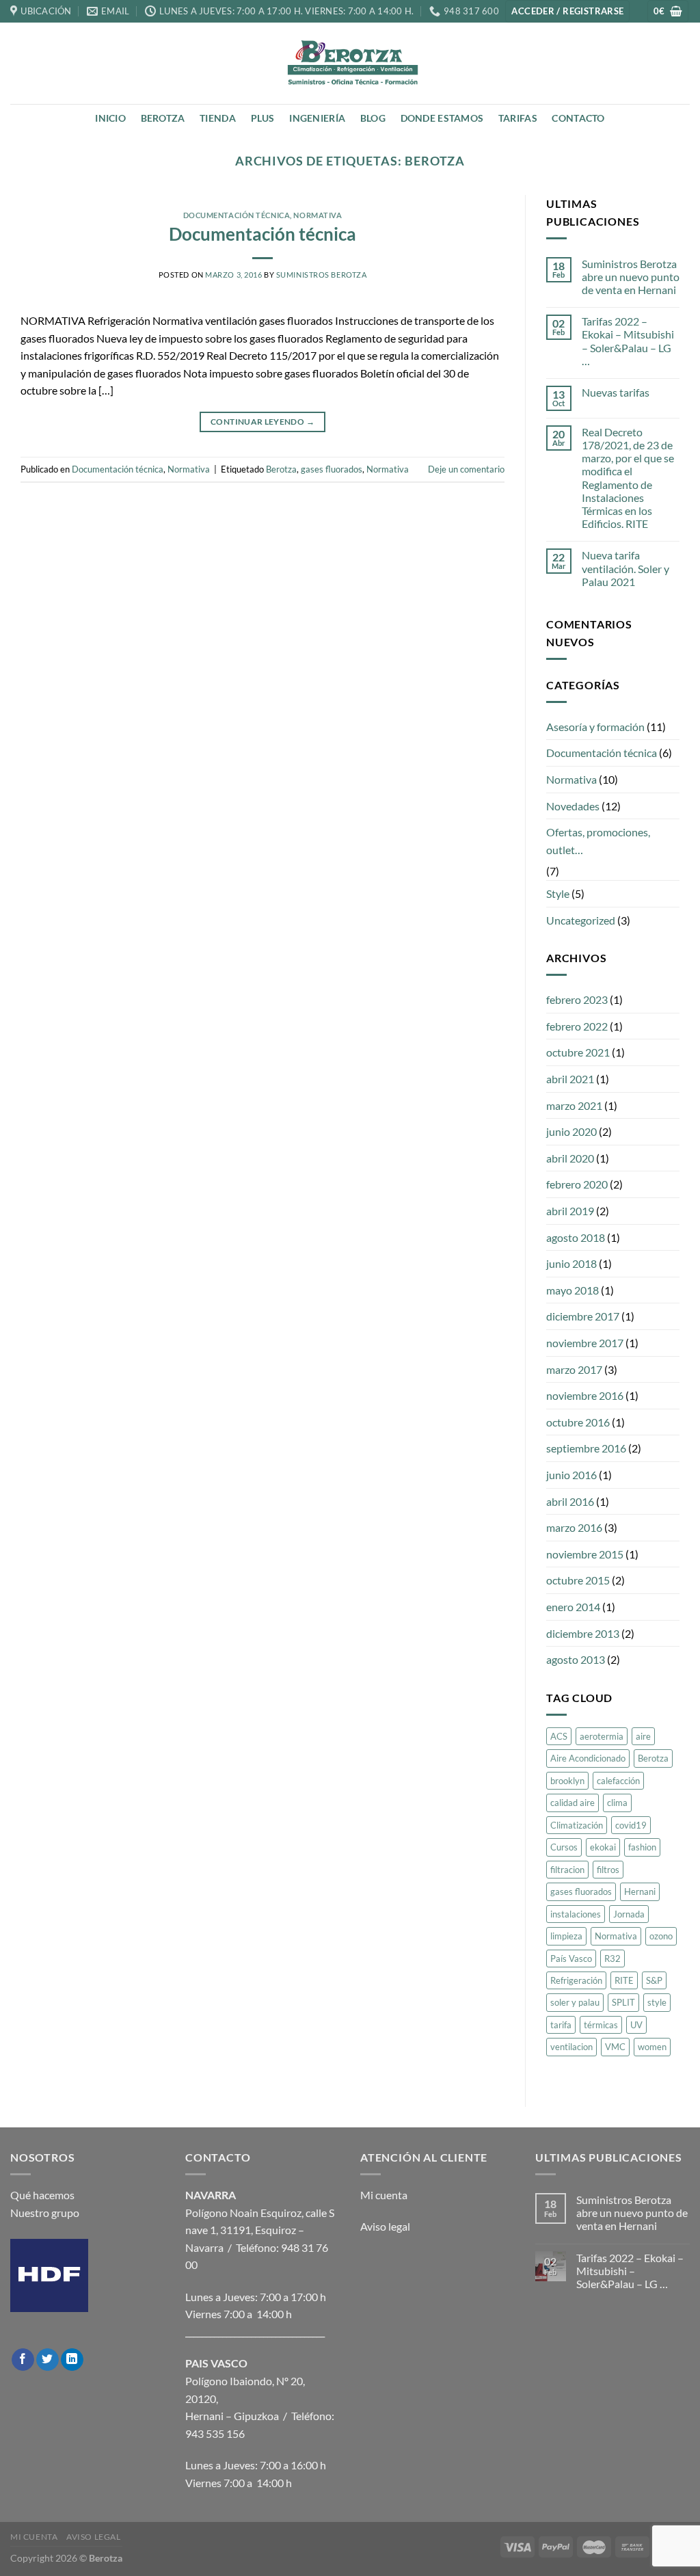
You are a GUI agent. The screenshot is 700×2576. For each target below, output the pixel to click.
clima (617, 1803)
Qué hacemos (42, 2195)
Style (558, 893)
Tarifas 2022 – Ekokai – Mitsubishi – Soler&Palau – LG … (628, 341)
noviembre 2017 (585, 1343)
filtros (608, 1870)
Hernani (640, 1891)
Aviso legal (385, 2226)
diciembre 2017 (583, 1316)
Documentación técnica (237, 215)
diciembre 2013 (583, 1633)
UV (636, 2025)
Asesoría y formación (595, 727)
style (657, 2002)
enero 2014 (573, 1607)
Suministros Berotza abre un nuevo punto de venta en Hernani (631, 277)
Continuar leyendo (262, 422)
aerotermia (602, 1736)
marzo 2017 (574, 1369)
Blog (373, 118)
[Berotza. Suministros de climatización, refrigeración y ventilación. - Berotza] (350, 63)
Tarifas (518, 118)
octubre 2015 (578, 1580)
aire (643, 1736)
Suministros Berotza (322, 275)
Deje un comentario (466, 469)
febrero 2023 (577, 999)
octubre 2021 (578, 1052)
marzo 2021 (574, 1105)
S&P (654, 1980)
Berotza (163, 118)
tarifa (561, 2025)
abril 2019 (570, 1211)
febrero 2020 (577, 1184)
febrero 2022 (577, 1026)
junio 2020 (571, 1131)
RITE (624, 1980)
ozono (661, 1936)
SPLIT (623, 2002)
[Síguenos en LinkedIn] (72, 2360)
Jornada (629, 1914)
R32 (612, 1958)
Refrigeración (576, 1980)
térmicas (601, 2025)
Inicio (110, 118)
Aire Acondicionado (588, 1758)
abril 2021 (570, 1079)
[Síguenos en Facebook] (23, 2360)
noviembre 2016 (585, 1395)
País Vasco (571, 1958)
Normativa (318, 215)
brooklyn (567, 1781)
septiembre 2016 (586, 1448)
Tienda (218, 118)
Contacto (578, 118)
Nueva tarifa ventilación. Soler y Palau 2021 (625, 568)
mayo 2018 (573, 1290)
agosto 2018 (576, 1237)
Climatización (577, 1825)
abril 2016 (570, 1501)
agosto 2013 (576, 1659)
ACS (559, 1736)
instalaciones (576, 1914)
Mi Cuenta (34, 2537)
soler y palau (575, 2002)
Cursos (564, 1847)
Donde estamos (442, 118)
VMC (615, 2047)
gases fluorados (332, 469)
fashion (642, 1847)
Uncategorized (581, 920)
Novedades (573, 806)
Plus (263, 118)
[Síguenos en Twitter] (48, 2360)
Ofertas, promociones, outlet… (598, 841)
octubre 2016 (578, 1422)
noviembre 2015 (585, 1554)
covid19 (631, 1825)
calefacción (618, 1781)
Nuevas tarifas (616, 392)
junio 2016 (571, 1475)
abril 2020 (570, 1158)
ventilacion (571, 2047)
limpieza (566, 1936)
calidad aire (573, 1803)
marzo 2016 (574, 1527)
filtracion (567, 1870)
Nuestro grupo (45, 2213)
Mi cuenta (384, 2195)
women (652, 2047)
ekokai (603, 1847)
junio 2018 (571, 1263)
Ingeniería (317, 118)
